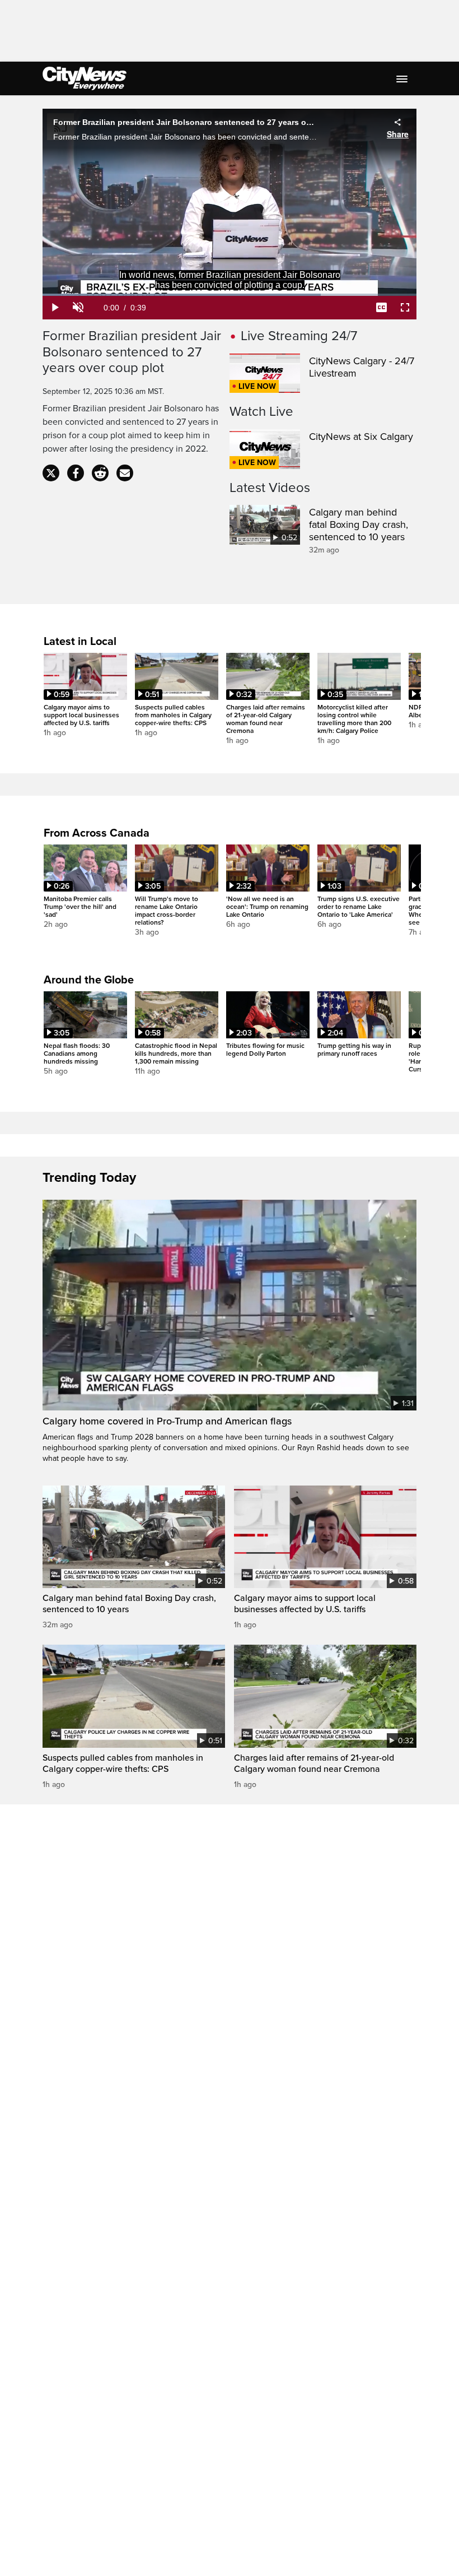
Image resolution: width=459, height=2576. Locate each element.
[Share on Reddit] (100, 473)
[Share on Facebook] (76, 473)
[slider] (230, 295)
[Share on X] (51, 473)
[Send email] (125, 473)
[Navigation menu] (403, 78)
